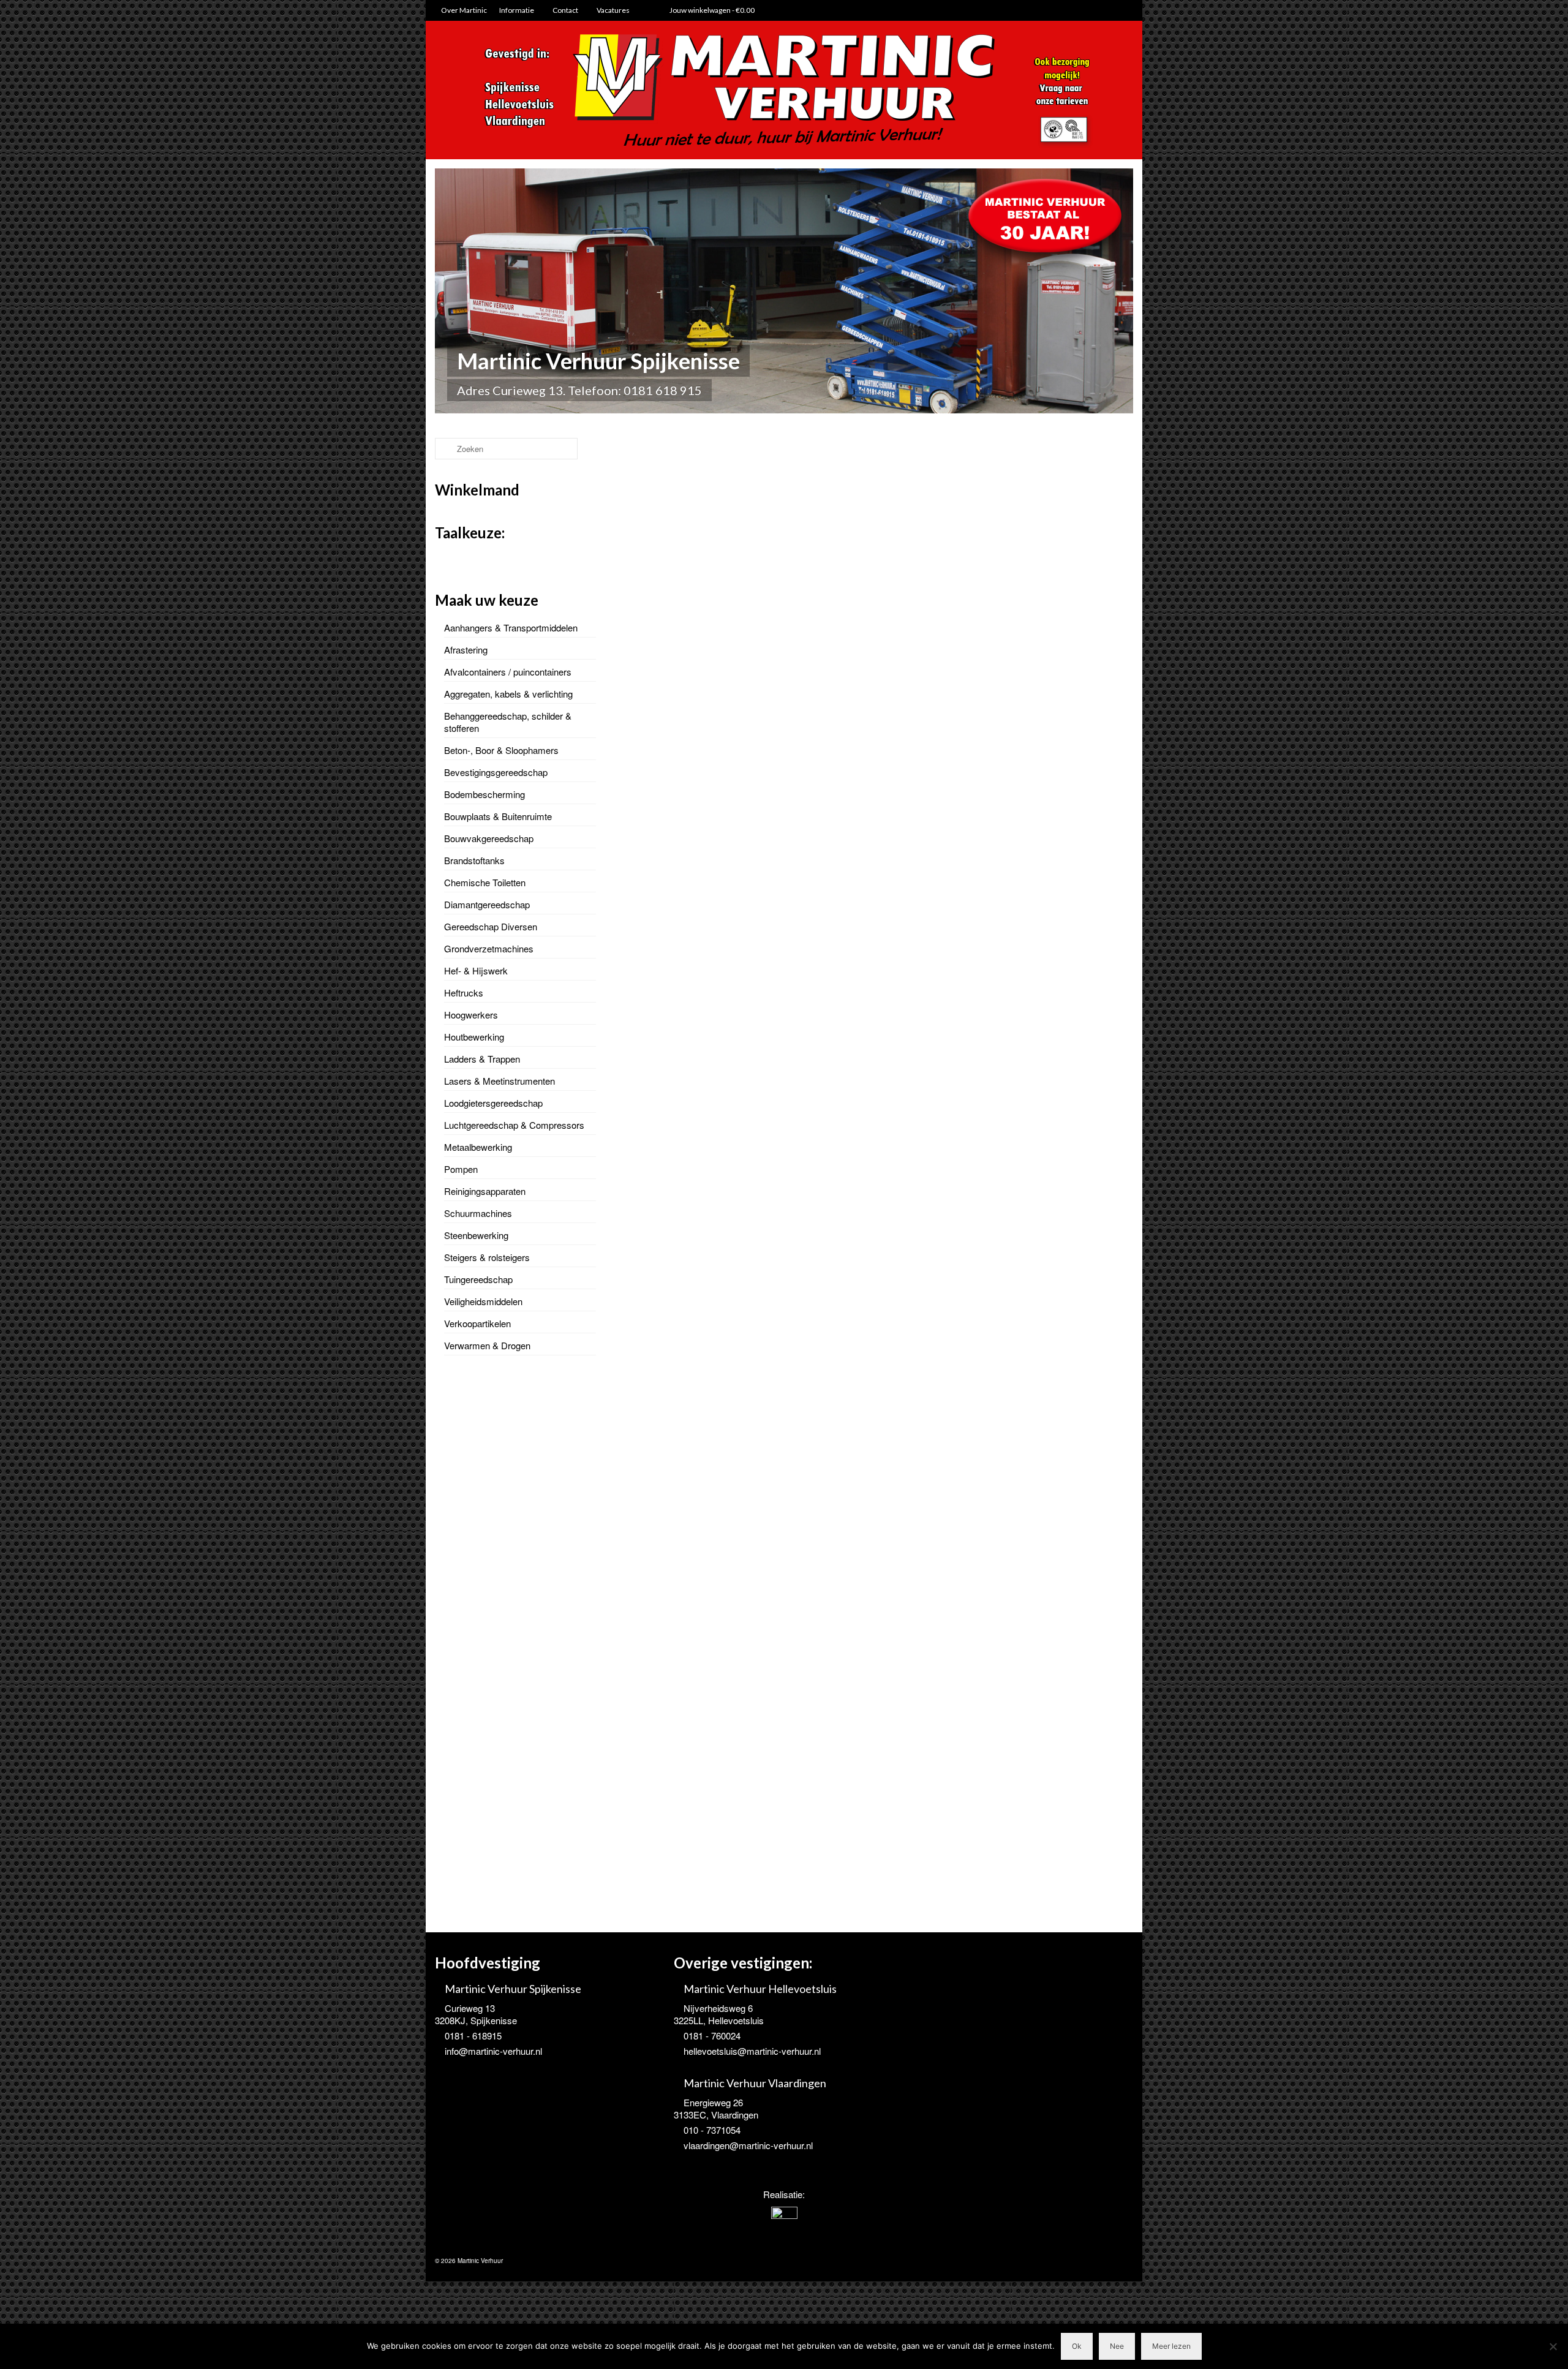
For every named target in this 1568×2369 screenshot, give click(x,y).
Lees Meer (762, 1419)
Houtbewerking (474, 1037)
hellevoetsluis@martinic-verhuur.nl (752, 2051)
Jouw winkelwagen (711, 10)
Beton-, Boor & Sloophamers (501, 750)
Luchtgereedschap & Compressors (514, 1125)
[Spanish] (490, 558)
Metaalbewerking (478, 1147)
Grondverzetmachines (489, 948)
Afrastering (466, 650)
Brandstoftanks (474, 860)
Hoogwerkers (471, 1015)
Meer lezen (1171, 2346)
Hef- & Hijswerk (476, 970)
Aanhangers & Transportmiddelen (511, 627)
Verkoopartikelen (477, 1323)
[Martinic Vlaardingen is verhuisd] (740, 1257)
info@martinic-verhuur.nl (493, 2051)
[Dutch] (442, 558)
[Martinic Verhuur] (784, 91)
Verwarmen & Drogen (487, 1345)
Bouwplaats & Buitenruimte (498, 816)
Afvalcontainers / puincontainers (508, 672)
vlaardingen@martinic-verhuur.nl (748, 2145)
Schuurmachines (478, 1213)
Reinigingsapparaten (485, 1191)
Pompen (461, 1169)
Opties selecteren (674, 1676)
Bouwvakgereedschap (489, 838)
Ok (1077, 2346)
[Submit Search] (444, 449)
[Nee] (1553, 2346)
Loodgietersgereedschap (493, 1103)
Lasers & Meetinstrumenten (499, 1081)
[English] (458, 558)
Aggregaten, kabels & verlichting (508, 694)
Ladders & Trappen (482, 1059)
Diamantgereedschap (487, 904)
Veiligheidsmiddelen (483, 1301)
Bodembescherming (484, 794)
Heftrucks (464, 992)
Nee (1117, 2346)
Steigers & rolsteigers (487, 1257)
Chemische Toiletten (485, 882)
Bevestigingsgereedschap (496, 772)
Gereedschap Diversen (491, 926)
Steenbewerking (476, 1235)
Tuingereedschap (478, 1279)
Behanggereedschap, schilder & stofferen (508, 722)
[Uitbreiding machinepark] (1008, 1257)
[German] (474, 558)
